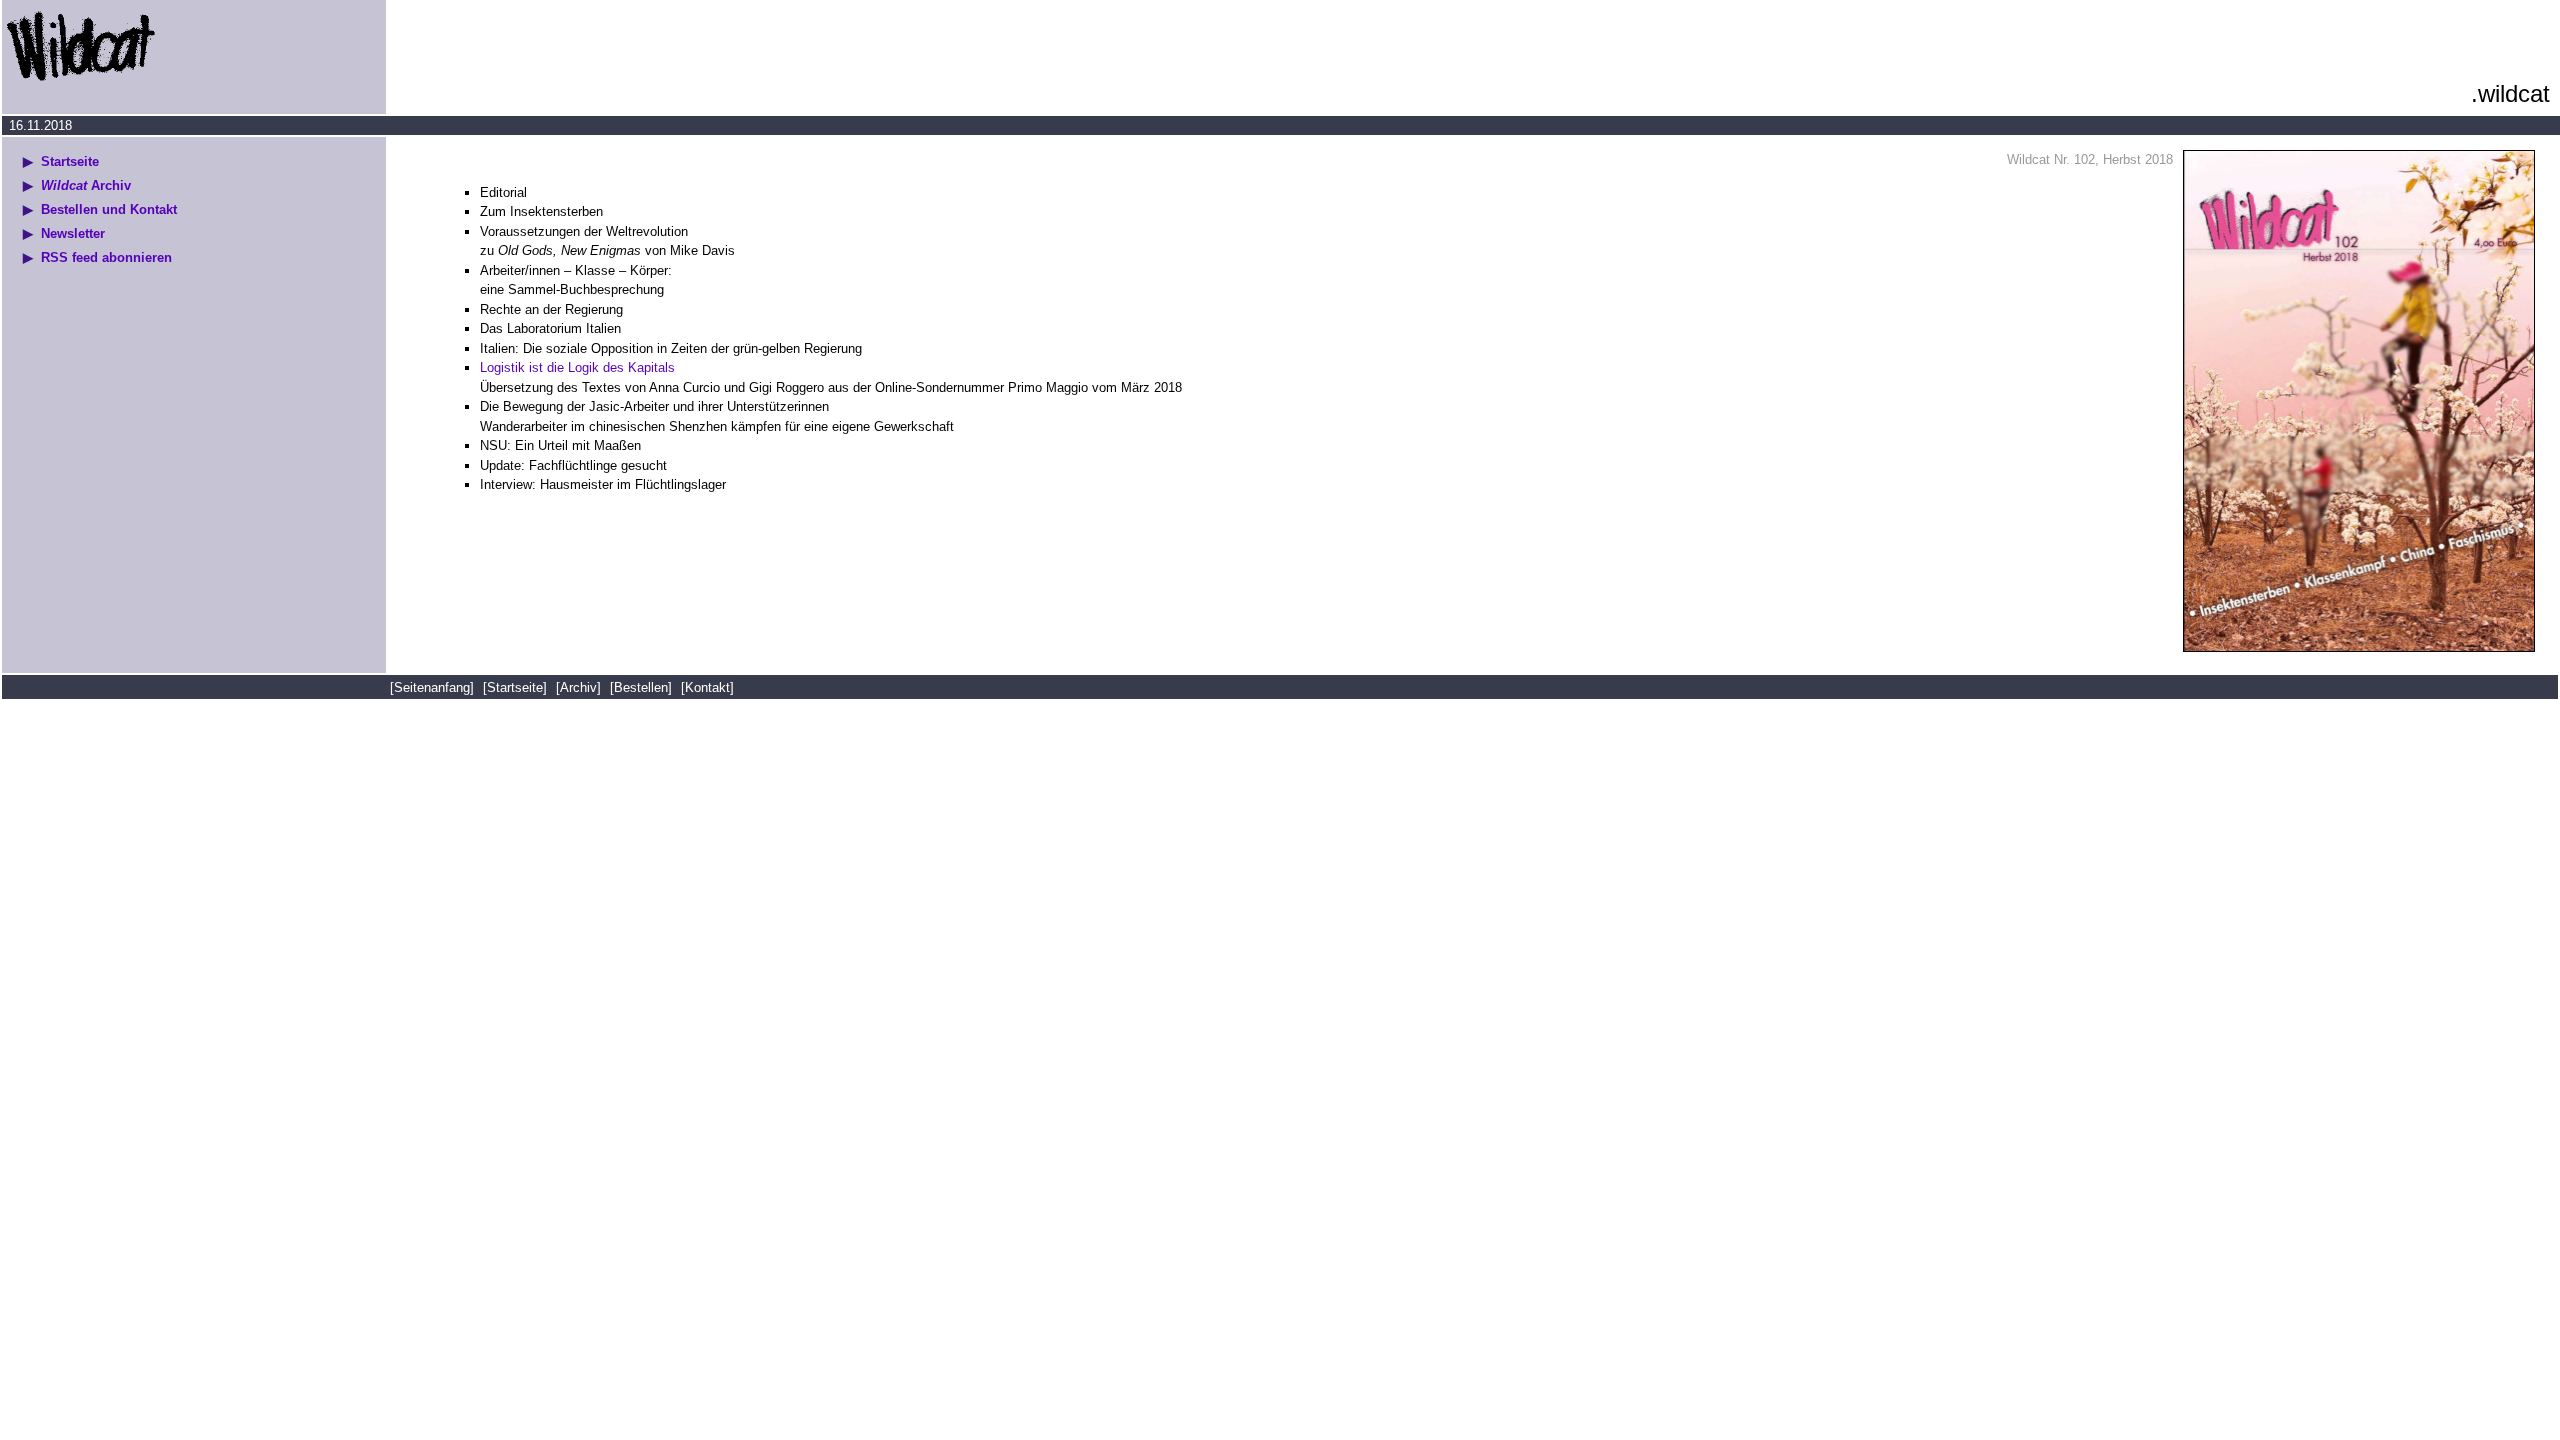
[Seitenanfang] (434, 687)
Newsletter (73, 233)
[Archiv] (578, 687)
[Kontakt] (707, 687)
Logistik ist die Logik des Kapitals (577, 367)
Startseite (70, 161)
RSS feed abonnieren (106, 257)
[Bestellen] (641, 687)
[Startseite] (515, 687)
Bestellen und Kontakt (109, 209)
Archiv (86, 185)
